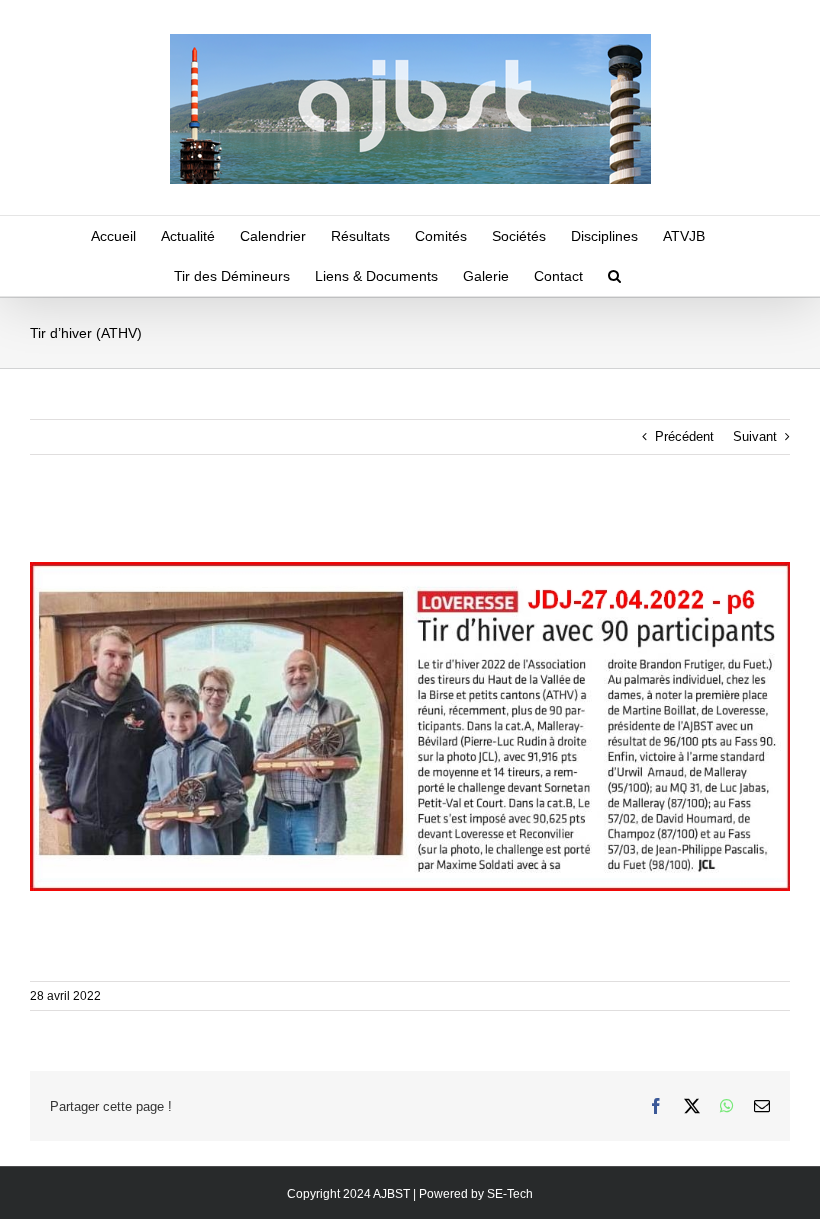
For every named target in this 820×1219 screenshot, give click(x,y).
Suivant (755, 436)
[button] (614, 276)
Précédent (684, 436)
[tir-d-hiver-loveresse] (410, 568)
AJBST (391, 1194)
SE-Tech (510, 1194)
